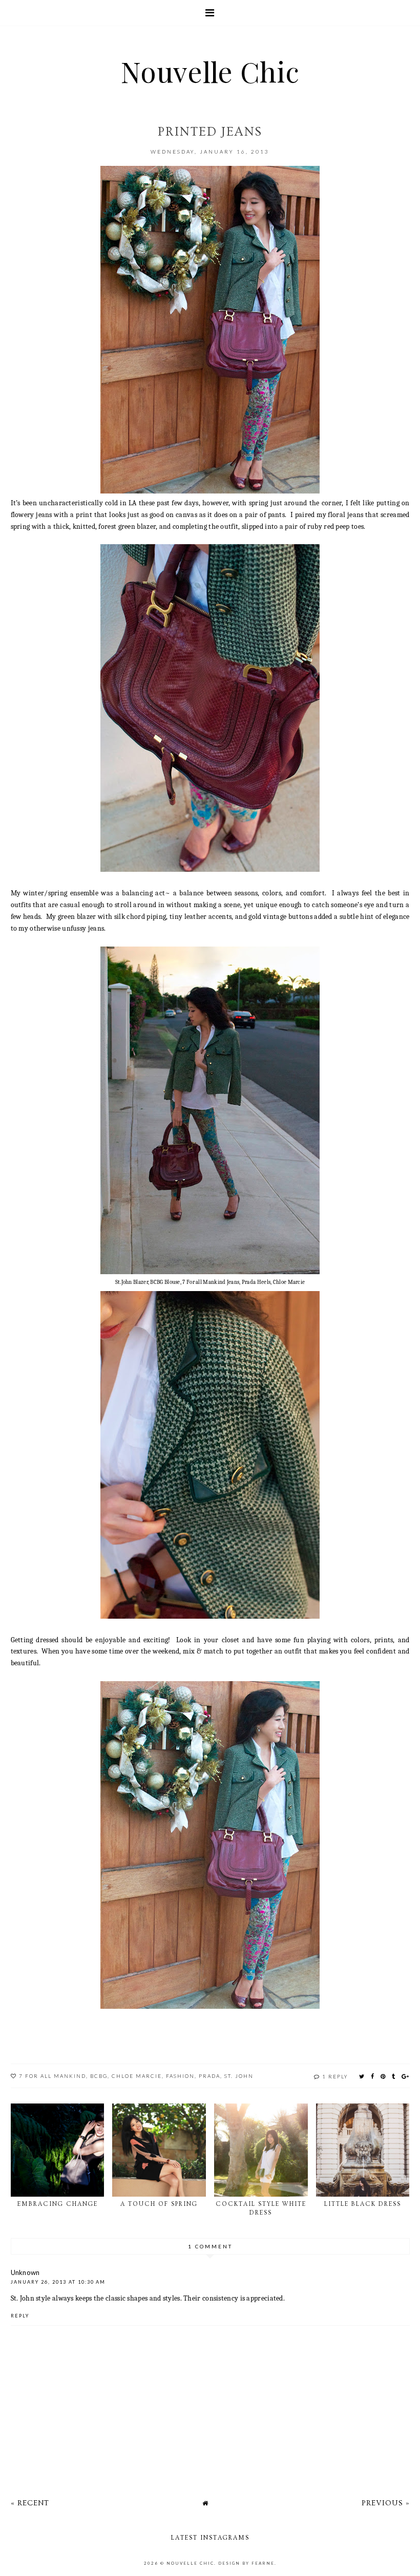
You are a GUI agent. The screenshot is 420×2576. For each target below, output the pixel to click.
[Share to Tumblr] (394, 2076)
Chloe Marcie (137, 2076)
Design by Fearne (246, 2563)
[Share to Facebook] (373, 2076)
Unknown (25, 2272)
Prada (209, 2076)
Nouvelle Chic (210, 71)
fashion (180, 2076)
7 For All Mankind (52, 2076)
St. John (239, 2076)
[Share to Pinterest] (383, 2076)
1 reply (335, 2076)
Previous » (386, 2503)
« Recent (30, 2503)
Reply (20, 2316)
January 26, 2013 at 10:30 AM (58, 2282)
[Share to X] (362, 2076)
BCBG (99, 2076)
